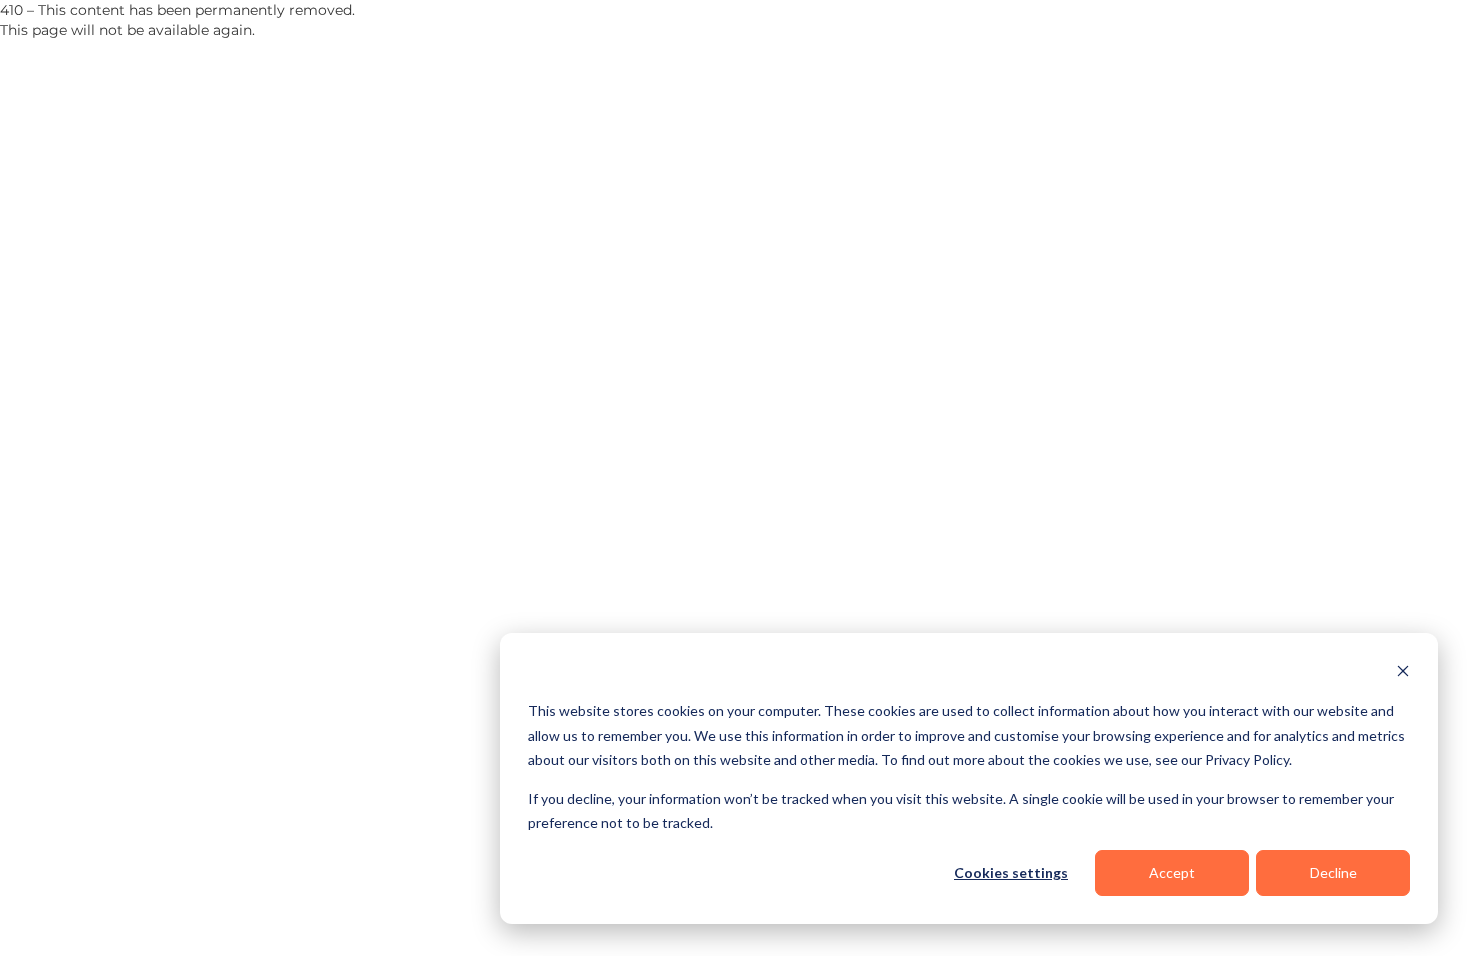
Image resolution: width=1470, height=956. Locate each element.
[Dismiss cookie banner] (1403, 673)
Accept (1172, 872)
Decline (1333, 872)
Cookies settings (1011, 872)
